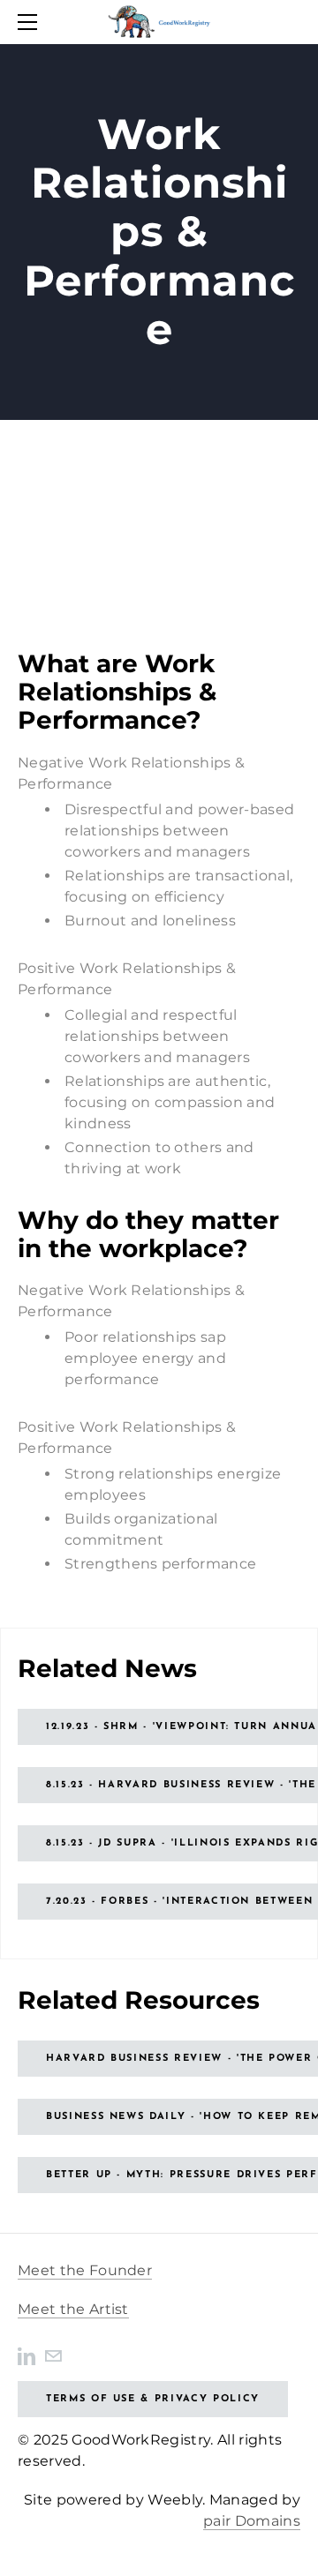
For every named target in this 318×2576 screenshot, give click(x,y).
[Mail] (53, 2355)
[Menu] (31, 22)
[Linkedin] (26, 2355)
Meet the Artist (73, 2309)
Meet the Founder (85, 2270)
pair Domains (252, 2521)
